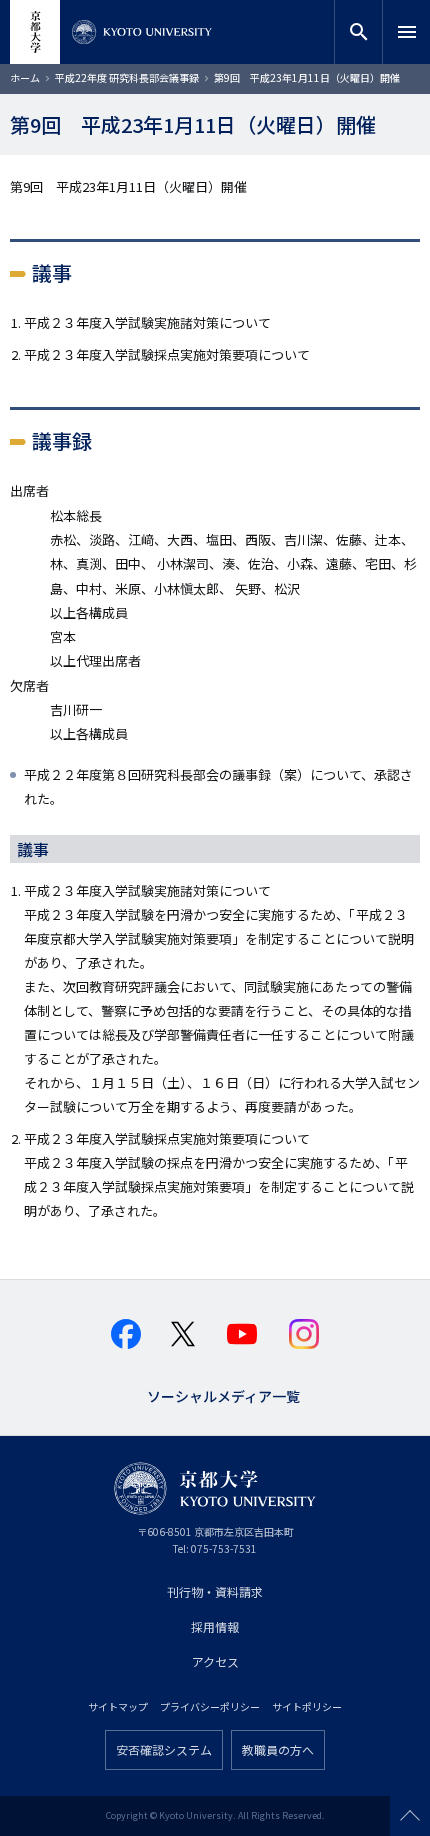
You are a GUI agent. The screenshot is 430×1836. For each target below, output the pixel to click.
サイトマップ (118, 1706)
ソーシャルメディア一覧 (223, 1394)
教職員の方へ (278, 1749)
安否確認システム (164, 1749)
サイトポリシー (307, 1706)
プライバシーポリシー (210, 1706)
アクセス (215, 1661)
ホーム (25, 77)
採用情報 (215, 1626)
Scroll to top (410, 1816)
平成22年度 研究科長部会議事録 (127, 77)
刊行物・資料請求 (215, 1591)
